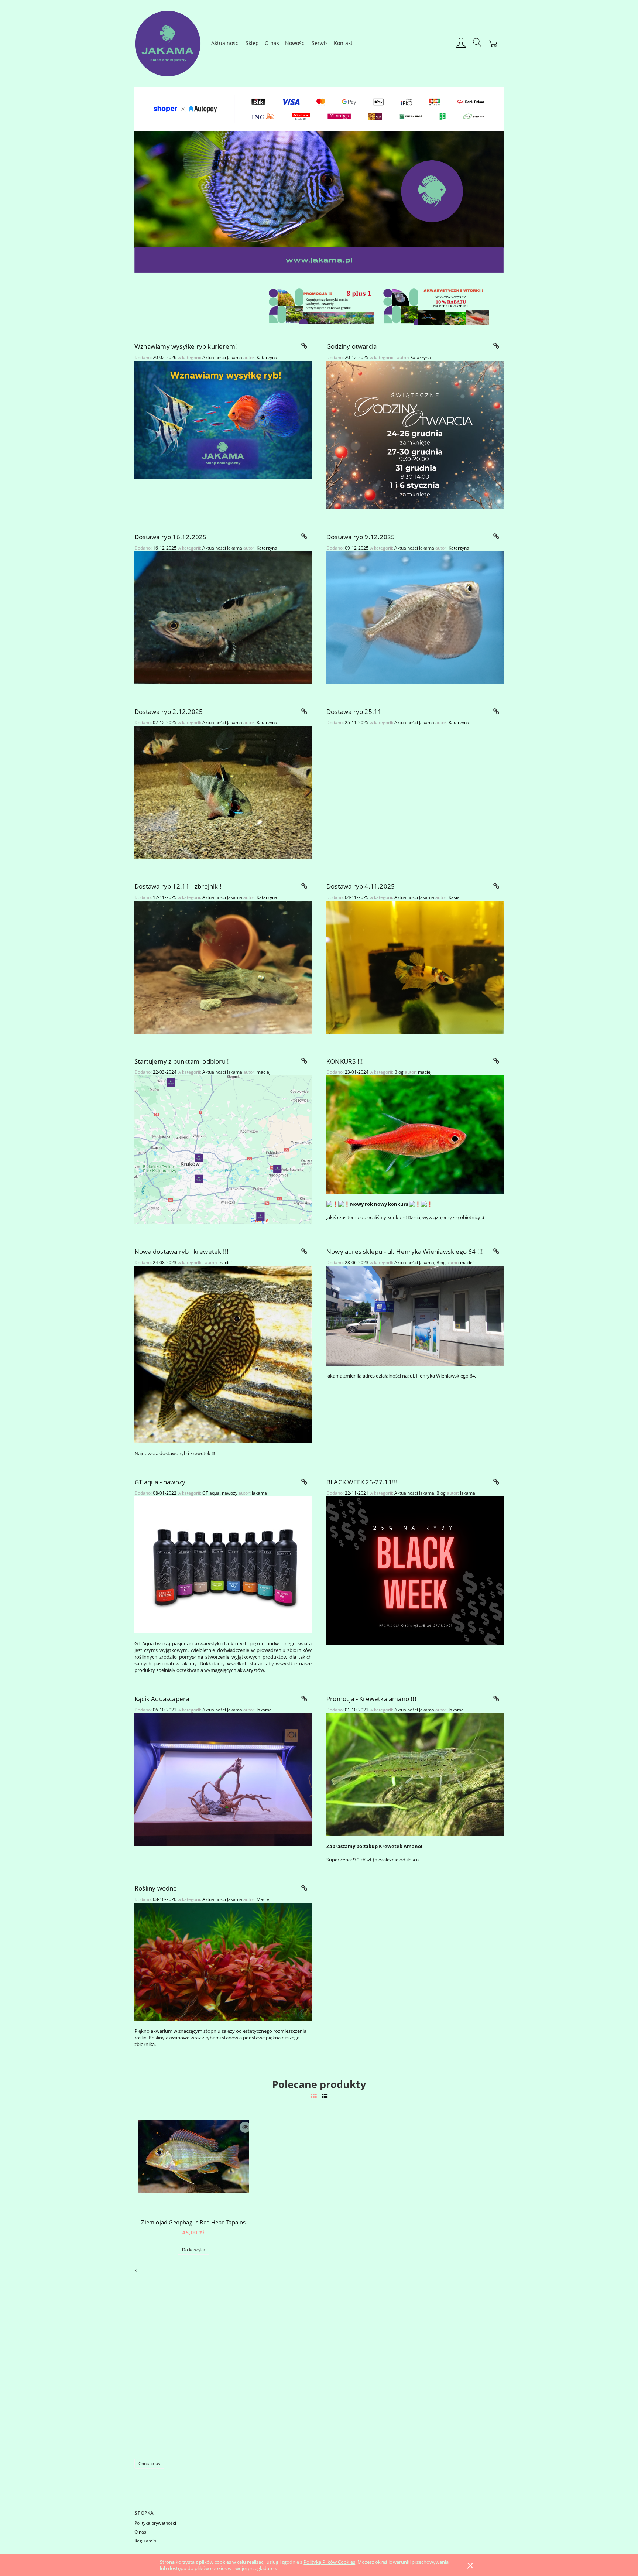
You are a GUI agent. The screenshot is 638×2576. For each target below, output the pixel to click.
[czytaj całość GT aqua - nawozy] (304, 1482)
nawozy (230, 1493)
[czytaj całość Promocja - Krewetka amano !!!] (496, 1699)
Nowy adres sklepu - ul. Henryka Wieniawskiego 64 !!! (405, 1251)
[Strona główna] (171, 43)
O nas (140, 2532)
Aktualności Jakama (222, 357)
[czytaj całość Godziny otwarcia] (496, 346)
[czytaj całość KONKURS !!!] (496, 1061)
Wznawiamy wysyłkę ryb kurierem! (186, 346)
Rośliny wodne (156, 1888)
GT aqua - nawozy (160, 1482)
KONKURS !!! (345, 1061)
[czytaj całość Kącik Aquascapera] (304, 1699)
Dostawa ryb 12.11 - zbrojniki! (178, 886)
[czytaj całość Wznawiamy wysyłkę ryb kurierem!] (304, 346)
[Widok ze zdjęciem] (313, 2096)
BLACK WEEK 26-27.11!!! (362, 1482)
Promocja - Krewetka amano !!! (371, 1699)
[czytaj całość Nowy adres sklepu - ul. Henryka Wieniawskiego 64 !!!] (496, 1252)
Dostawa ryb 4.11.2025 (361, 886)
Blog (399, 1072)
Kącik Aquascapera (162, 1699)
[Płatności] (319, 108)
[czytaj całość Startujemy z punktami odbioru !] (304, 1061)
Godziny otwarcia (351, 346)
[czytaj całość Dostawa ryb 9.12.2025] (496, 537)
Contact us (149, 2464)
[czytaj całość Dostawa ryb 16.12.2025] (304, 537)
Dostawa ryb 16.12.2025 (170, 537)
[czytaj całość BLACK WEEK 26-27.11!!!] (496, 1482)
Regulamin (145, 2541)
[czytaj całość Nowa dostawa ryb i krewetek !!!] (304, 1252)
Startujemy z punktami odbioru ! (182, 1061)
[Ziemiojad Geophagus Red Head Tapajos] (193, 2166)
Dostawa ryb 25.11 (354, 711)
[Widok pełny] (325, 2096)
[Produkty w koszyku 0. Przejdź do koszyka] (493, 47)
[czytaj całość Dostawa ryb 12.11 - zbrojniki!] (304, 886)
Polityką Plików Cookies (329, 2562)
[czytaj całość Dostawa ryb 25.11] (496, 712)
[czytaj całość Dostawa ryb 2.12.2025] (304, 712)
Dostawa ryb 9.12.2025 (361, 537)
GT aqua (211, 1493)
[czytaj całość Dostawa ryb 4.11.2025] (496, 886)
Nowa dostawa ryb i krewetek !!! (181, 1251)
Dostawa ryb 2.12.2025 (169, 711)
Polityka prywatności (155, 2523)
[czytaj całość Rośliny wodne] (304, 1888)
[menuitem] (225, 43)
